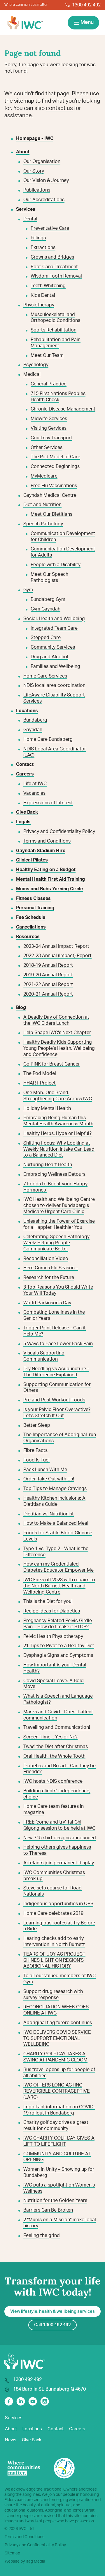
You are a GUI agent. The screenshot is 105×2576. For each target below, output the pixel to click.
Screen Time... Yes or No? (50, 1737)
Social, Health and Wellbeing (54, 619)
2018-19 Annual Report (48, 965)
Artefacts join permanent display (59, 1863)
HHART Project (40, 1083)
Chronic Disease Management (63, 409)
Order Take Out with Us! (49, 1479)
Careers (77, 2429)
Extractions (43, 248)
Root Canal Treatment (54, 267)
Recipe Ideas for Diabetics (52, 1611)
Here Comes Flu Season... (51, 1268)
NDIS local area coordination (54, 685)
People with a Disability (56, 565)
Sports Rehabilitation (54, 330)
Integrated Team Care (54, 628)
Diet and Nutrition (42, 505)
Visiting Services (49, 428)
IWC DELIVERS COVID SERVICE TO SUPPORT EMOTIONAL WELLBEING (57, 2038)
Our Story (34, 171)
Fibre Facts (35, 1450)
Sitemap (12, 2553)
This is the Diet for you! (48, 1601)
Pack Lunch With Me (45, 1470)
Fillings (38, 238)
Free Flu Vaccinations (54, 486)
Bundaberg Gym (48, 599)
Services (14, 2418)
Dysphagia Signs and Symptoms (58, 1655)
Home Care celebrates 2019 (53, 1913)
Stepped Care (46, 638)
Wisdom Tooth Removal (56, 276)
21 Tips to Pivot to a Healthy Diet (59, 1646)
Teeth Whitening (48, 286)
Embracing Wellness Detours (54, 1174)
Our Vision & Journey (46, 180)
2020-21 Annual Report (48, 994)
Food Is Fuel (36, 1460)
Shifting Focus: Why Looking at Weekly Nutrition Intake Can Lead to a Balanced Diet (59, 1149)
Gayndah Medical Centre (50, 495)
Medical (32, 374)
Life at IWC (35, 784)
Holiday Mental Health (47, 1108)
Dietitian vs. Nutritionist (49, 1514)
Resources (28, 937)
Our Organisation (42, 162)
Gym (28, 590)
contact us (59, 108)
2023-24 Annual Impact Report (56, 946)
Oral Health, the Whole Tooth (54, 1756)
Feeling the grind (42, 2235)
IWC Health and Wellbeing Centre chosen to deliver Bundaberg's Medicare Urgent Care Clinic (59, 1205)
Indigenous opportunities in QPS (58, 1904)
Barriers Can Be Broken (48, 2210)
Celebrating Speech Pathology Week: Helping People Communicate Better (56, 1243)
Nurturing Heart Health (48, 1165)
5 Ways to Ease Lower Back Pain (58, 1344)
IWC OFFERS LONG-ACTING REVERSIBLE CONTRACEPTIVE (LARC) (57, 2091)
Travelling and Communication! (57, 1727)
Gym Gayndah (45, 609)
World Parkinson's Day (47, 1303)
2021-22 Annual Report (48, 985)
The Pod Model (40, 1073)
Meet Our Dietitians (51, 514)
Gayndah (33, 730)
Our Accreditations (44, 200)
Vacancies (34, 793)
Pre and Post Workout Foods (54, 1400)
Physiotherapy (39, 305)
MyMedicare (44, 476)
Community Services (53, 647)
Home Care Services (45, 676)
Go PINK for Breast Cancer (52, 1064)
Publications (37, 190)
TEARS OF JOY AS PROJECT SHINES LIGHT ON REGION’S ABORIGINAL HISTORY (54, 1960)
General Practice (49, 384)
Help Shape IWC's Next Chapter (57, 1033)
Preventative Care (50, 228)
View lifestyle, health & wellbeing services (52, 2311)
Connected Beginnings (55, 466)
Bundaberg (35, 720)
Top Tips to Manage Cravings (55, 1489)
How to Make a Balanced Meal (56, 1523)
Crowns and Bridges (52, 257)
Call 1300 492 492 (52, 2325)
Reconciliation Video (46, 1259)
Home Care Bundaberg (48, 739)
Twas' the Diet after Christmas (56, 1747)
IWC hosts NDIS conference (53, 1781)
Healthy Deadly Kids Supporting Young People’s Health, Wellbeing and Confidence (59, 1048)
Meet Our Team (47, 355)
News (11, 2440)
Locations (32, 2429)
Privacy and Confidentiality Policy (59, 831)
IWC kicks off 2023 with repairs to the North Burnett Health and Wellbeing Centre (59, 1586)
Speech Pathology (43, 524)
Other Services (47, 448)
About (11, 2429)
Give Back (32, 2440)
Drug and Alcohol (49, 657)
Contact (56, 2429)
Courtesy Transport (51, 438)
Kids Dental (43, 295)
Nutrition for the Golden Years (55, 2201)
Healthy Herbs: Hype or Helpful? (57, 1133)
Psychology (36, 365)
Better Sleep (37, 1425)
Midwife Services (49, 419)
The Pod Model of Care (55, 457)
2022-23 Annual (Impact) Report (57, 956)
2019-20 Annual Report (48, 975)
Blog (21, 1008)
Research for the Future (49, 1278)
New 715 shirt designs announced (60, 1838)
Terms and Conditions (47, 841)
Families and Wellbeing (55, 666)
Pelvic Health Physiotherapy (53, 1636)
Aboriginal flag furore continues (58, 2023)
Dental (30, 219)
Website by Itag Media (25, 2561)
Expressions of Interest (48, 803)
